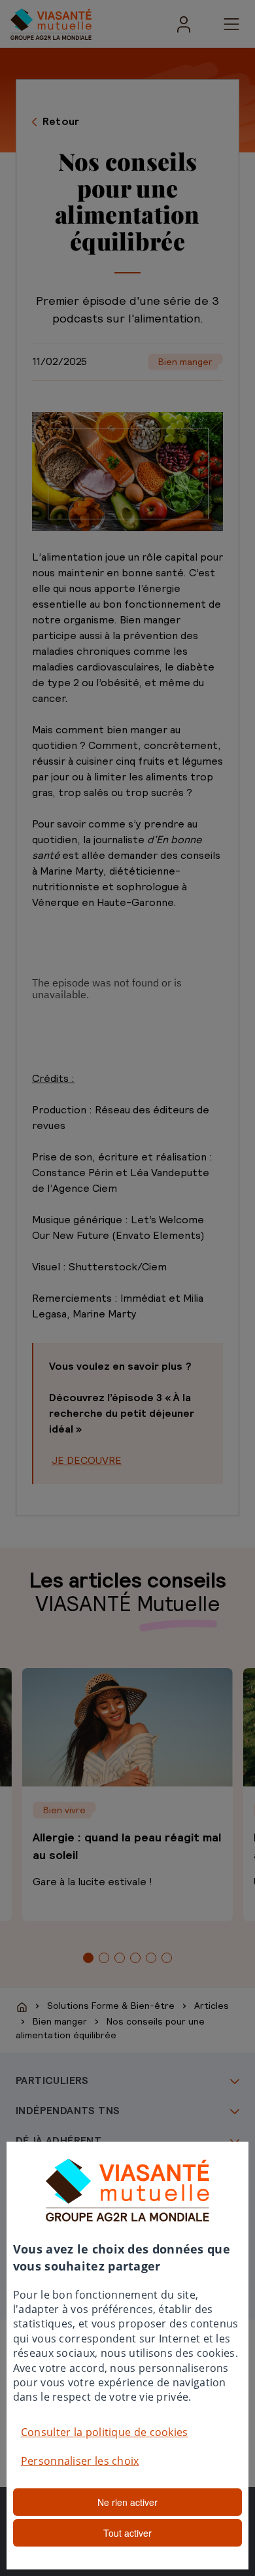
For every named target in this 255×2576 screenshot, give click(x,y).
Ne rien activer (127, 2502)
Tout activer (127, 2533)
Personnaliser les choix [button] (80, 2461)
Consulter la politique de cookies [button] (105, 2432)
